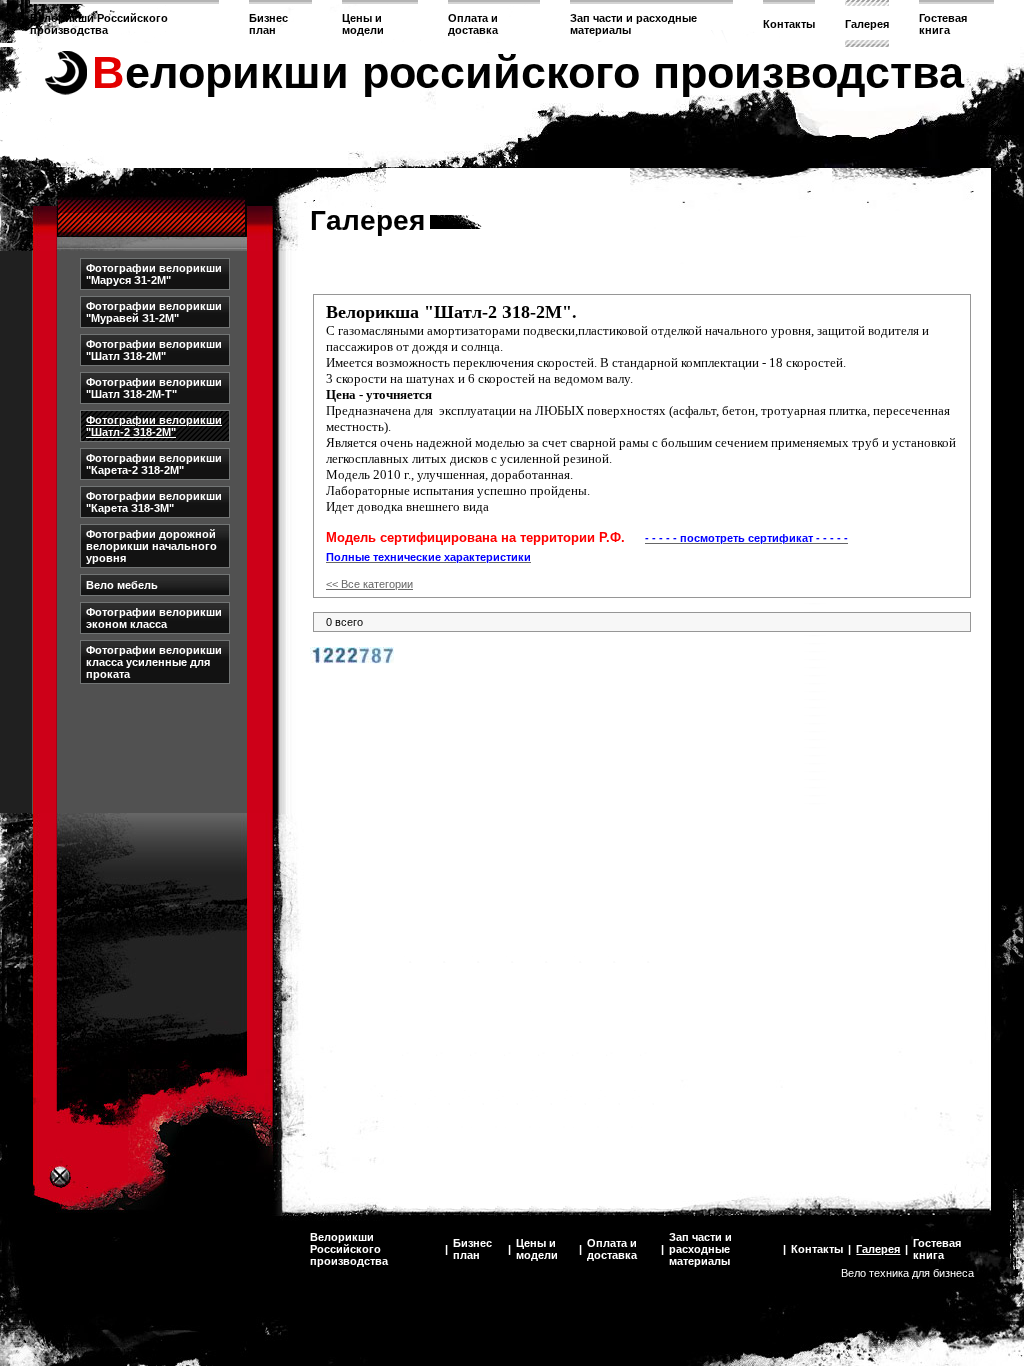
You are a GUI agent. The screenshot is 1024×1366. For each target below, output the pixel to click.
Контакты (789, 24)
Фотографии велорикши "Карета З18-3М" (154, 502)
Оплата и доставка (473, 24)
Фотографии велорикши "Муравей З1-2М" (154, 312)
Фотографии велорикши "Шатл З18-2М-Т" (154, 388)
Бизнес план (268, 24)
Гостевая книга (943, 24)
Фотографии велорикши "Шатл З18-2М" (154, 350)
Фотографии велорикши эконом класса (154, 618)
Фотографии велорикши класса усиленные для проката (154, 662)
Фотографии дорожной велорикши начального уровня (151, 546)
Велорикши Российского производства (99, 24)
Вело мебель (122, 585)
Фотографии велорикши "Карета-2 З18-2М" (154, 464)
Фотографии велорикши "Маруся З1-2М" (154, 274)
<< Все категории (369, 584)
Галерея (867, 24)
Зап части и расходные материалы (700, 1249)
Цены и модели (363, 24)
